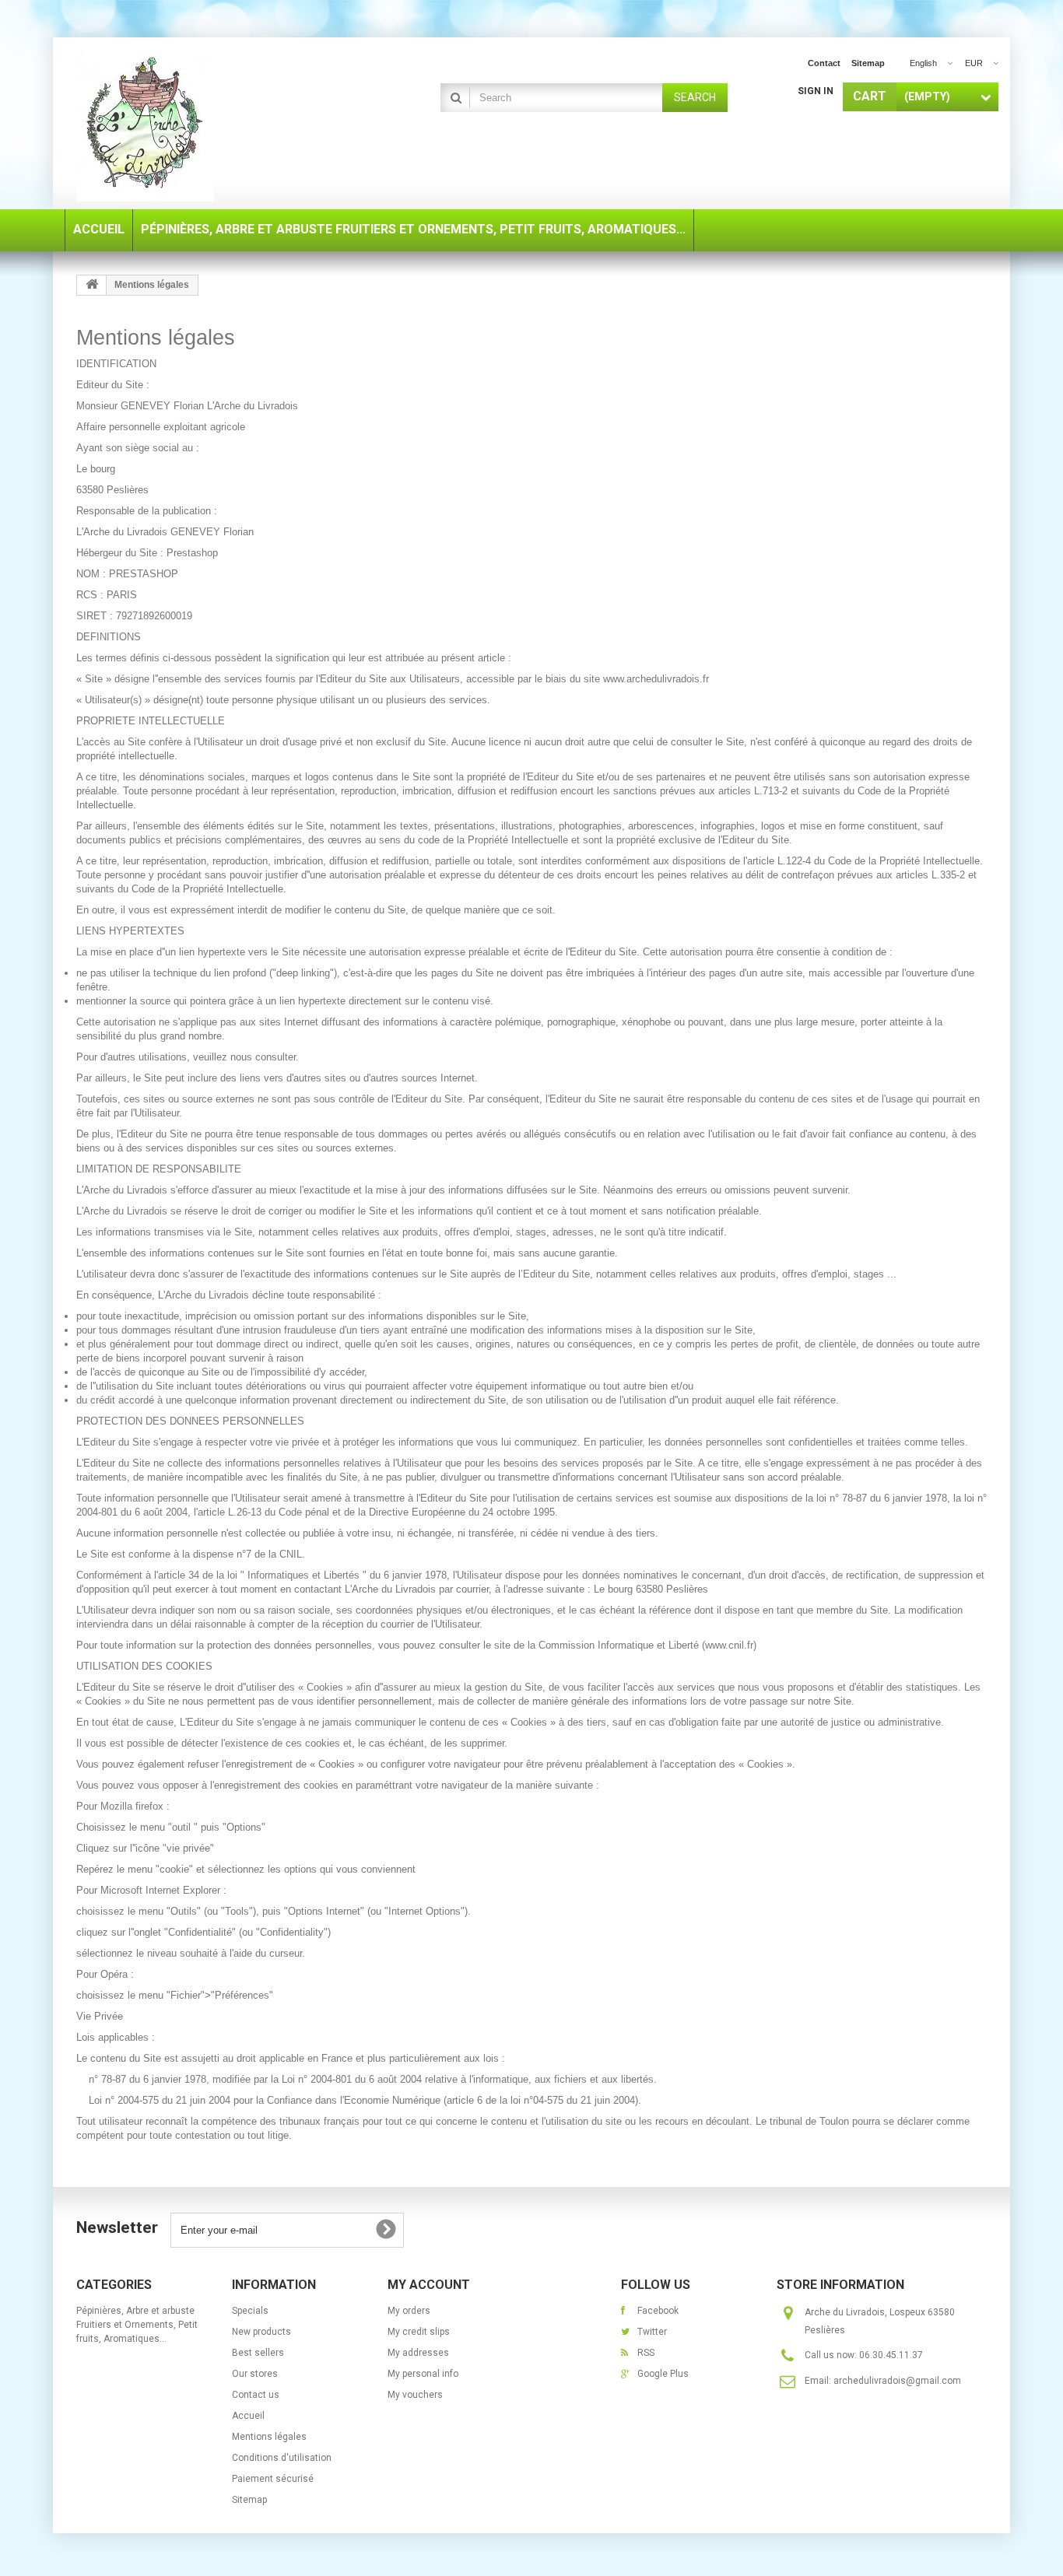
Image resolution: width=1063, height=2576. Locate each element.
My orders (409, 2311)
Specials (250, 2311)
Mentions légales (269, 2437)
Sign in (816, 91)
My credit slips (419, 2332)
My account (429, 2285)
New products (261, 2332)
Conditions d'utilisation (282, 2458)
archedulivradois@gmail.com (897, 2381)
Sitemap (249, 2500)
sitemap (868, 63)
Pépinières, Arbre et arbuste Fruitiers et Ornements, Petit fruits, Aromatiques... (137, 2325)
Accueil (248, 2416)
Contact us (256, 2395)
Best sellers (258, 2353)
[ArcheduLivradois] (220, 125)
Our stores (255, 2374)
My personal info (423, 2374)
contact (824, 63)
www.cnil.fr (729, 1645)
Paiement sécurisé (273, 2479)
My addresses (418, 2353)
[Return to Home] (92, 285)
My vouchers (415, 2395)
